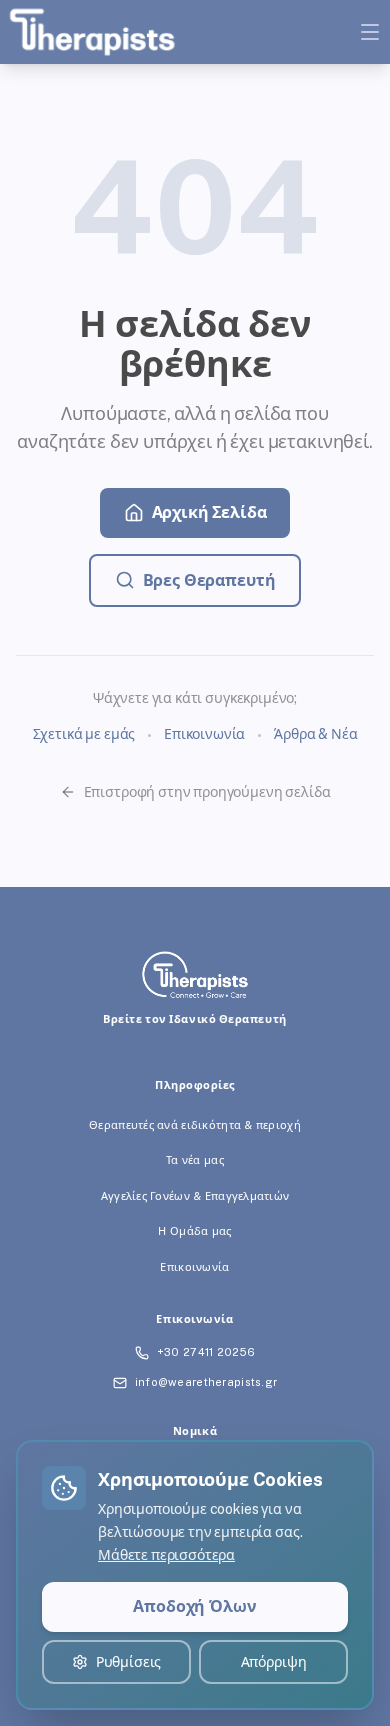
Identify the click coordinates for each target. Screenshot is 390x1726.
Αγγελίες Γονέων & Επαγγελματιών (195, 1196)
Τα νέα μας (195, 1160)
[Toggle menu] (370, 32)
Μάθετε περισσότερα (166, 1555)
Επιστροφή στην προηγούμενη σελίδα (207, 792)
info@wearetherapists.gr (206, 1382)
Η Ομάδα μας (194, 1231)
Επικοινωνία (204, 734)
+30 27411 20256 (206, 1352)
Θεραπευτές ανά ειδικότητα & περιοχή (195, 1125)
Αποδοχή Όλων (194, 1606)
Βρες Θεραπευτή (209, 580)
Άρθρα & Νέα (315, 734)
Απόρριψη (274, 1662)
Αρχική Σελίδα (209, 512)
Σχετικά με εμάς (84, 734)
